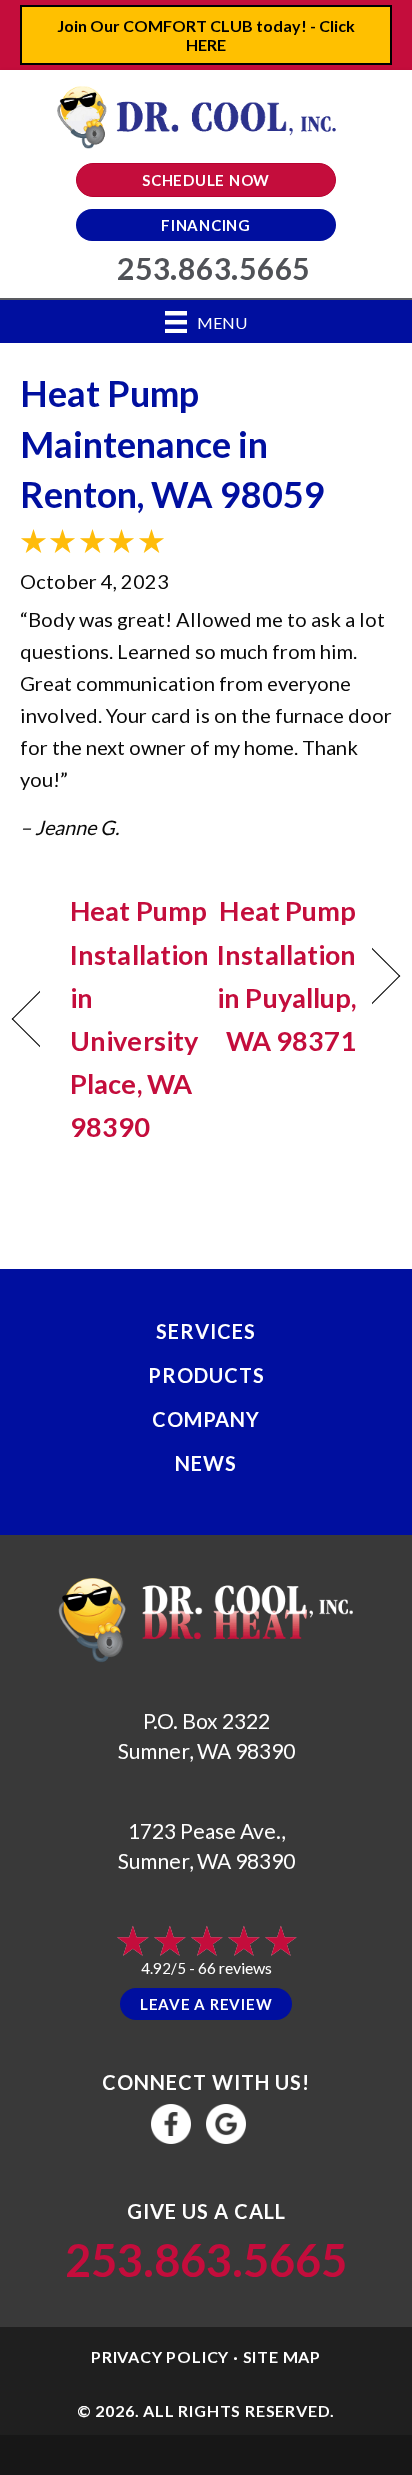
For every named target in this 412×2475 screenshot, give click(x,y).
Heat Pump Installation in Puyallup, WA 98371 (286, 975)
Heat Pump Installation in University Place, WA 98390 (139, 1018)
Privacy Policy (160, 2356)
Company (206, 1419)
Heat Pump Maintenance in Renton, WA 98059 (172, 443)
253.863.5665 (206, 2260)
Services (206, 1331)
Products (206, 1375)
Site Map (282, 2356)
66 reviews (235, 1967)
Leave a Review (206, 2004)
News (206, 1463)
